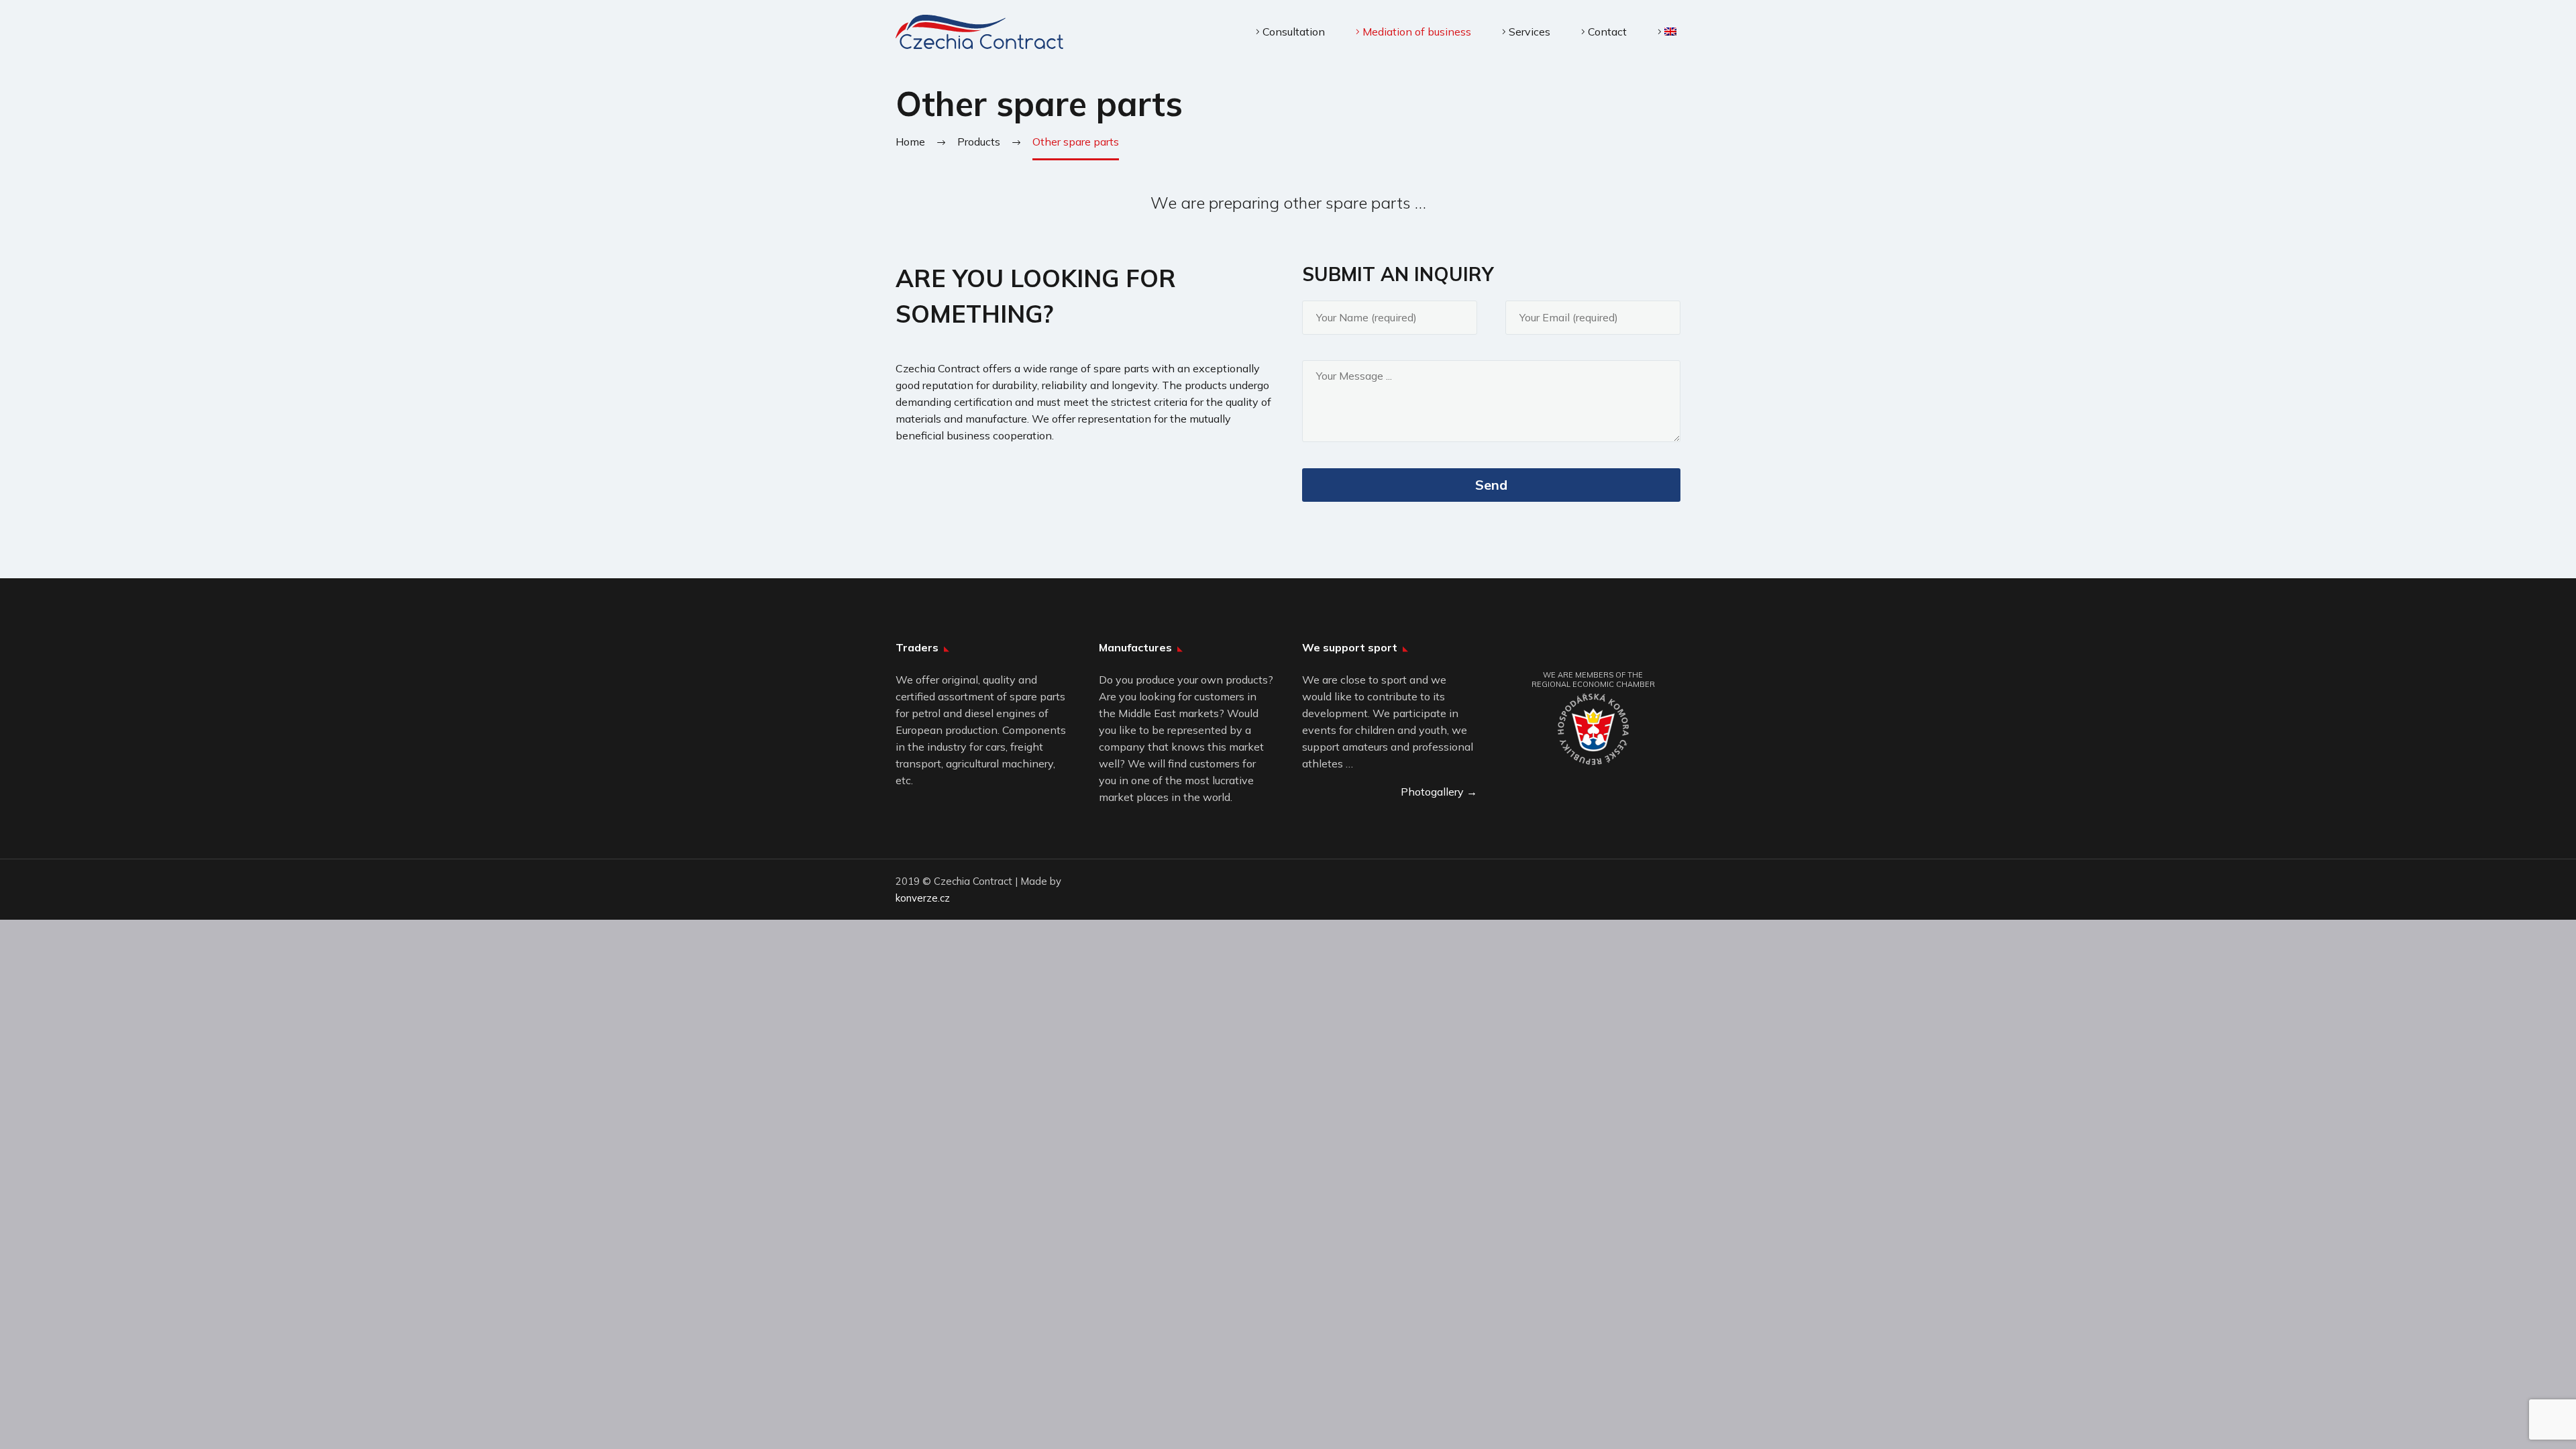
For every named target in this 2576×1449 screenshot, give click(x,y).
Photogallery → (1439, 792)
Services (1529, 32)
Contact (1607, 32)
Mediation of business (1417, 32)
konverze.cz (923, 898)
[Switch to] (1667, 32)
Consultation (1294, 32)
